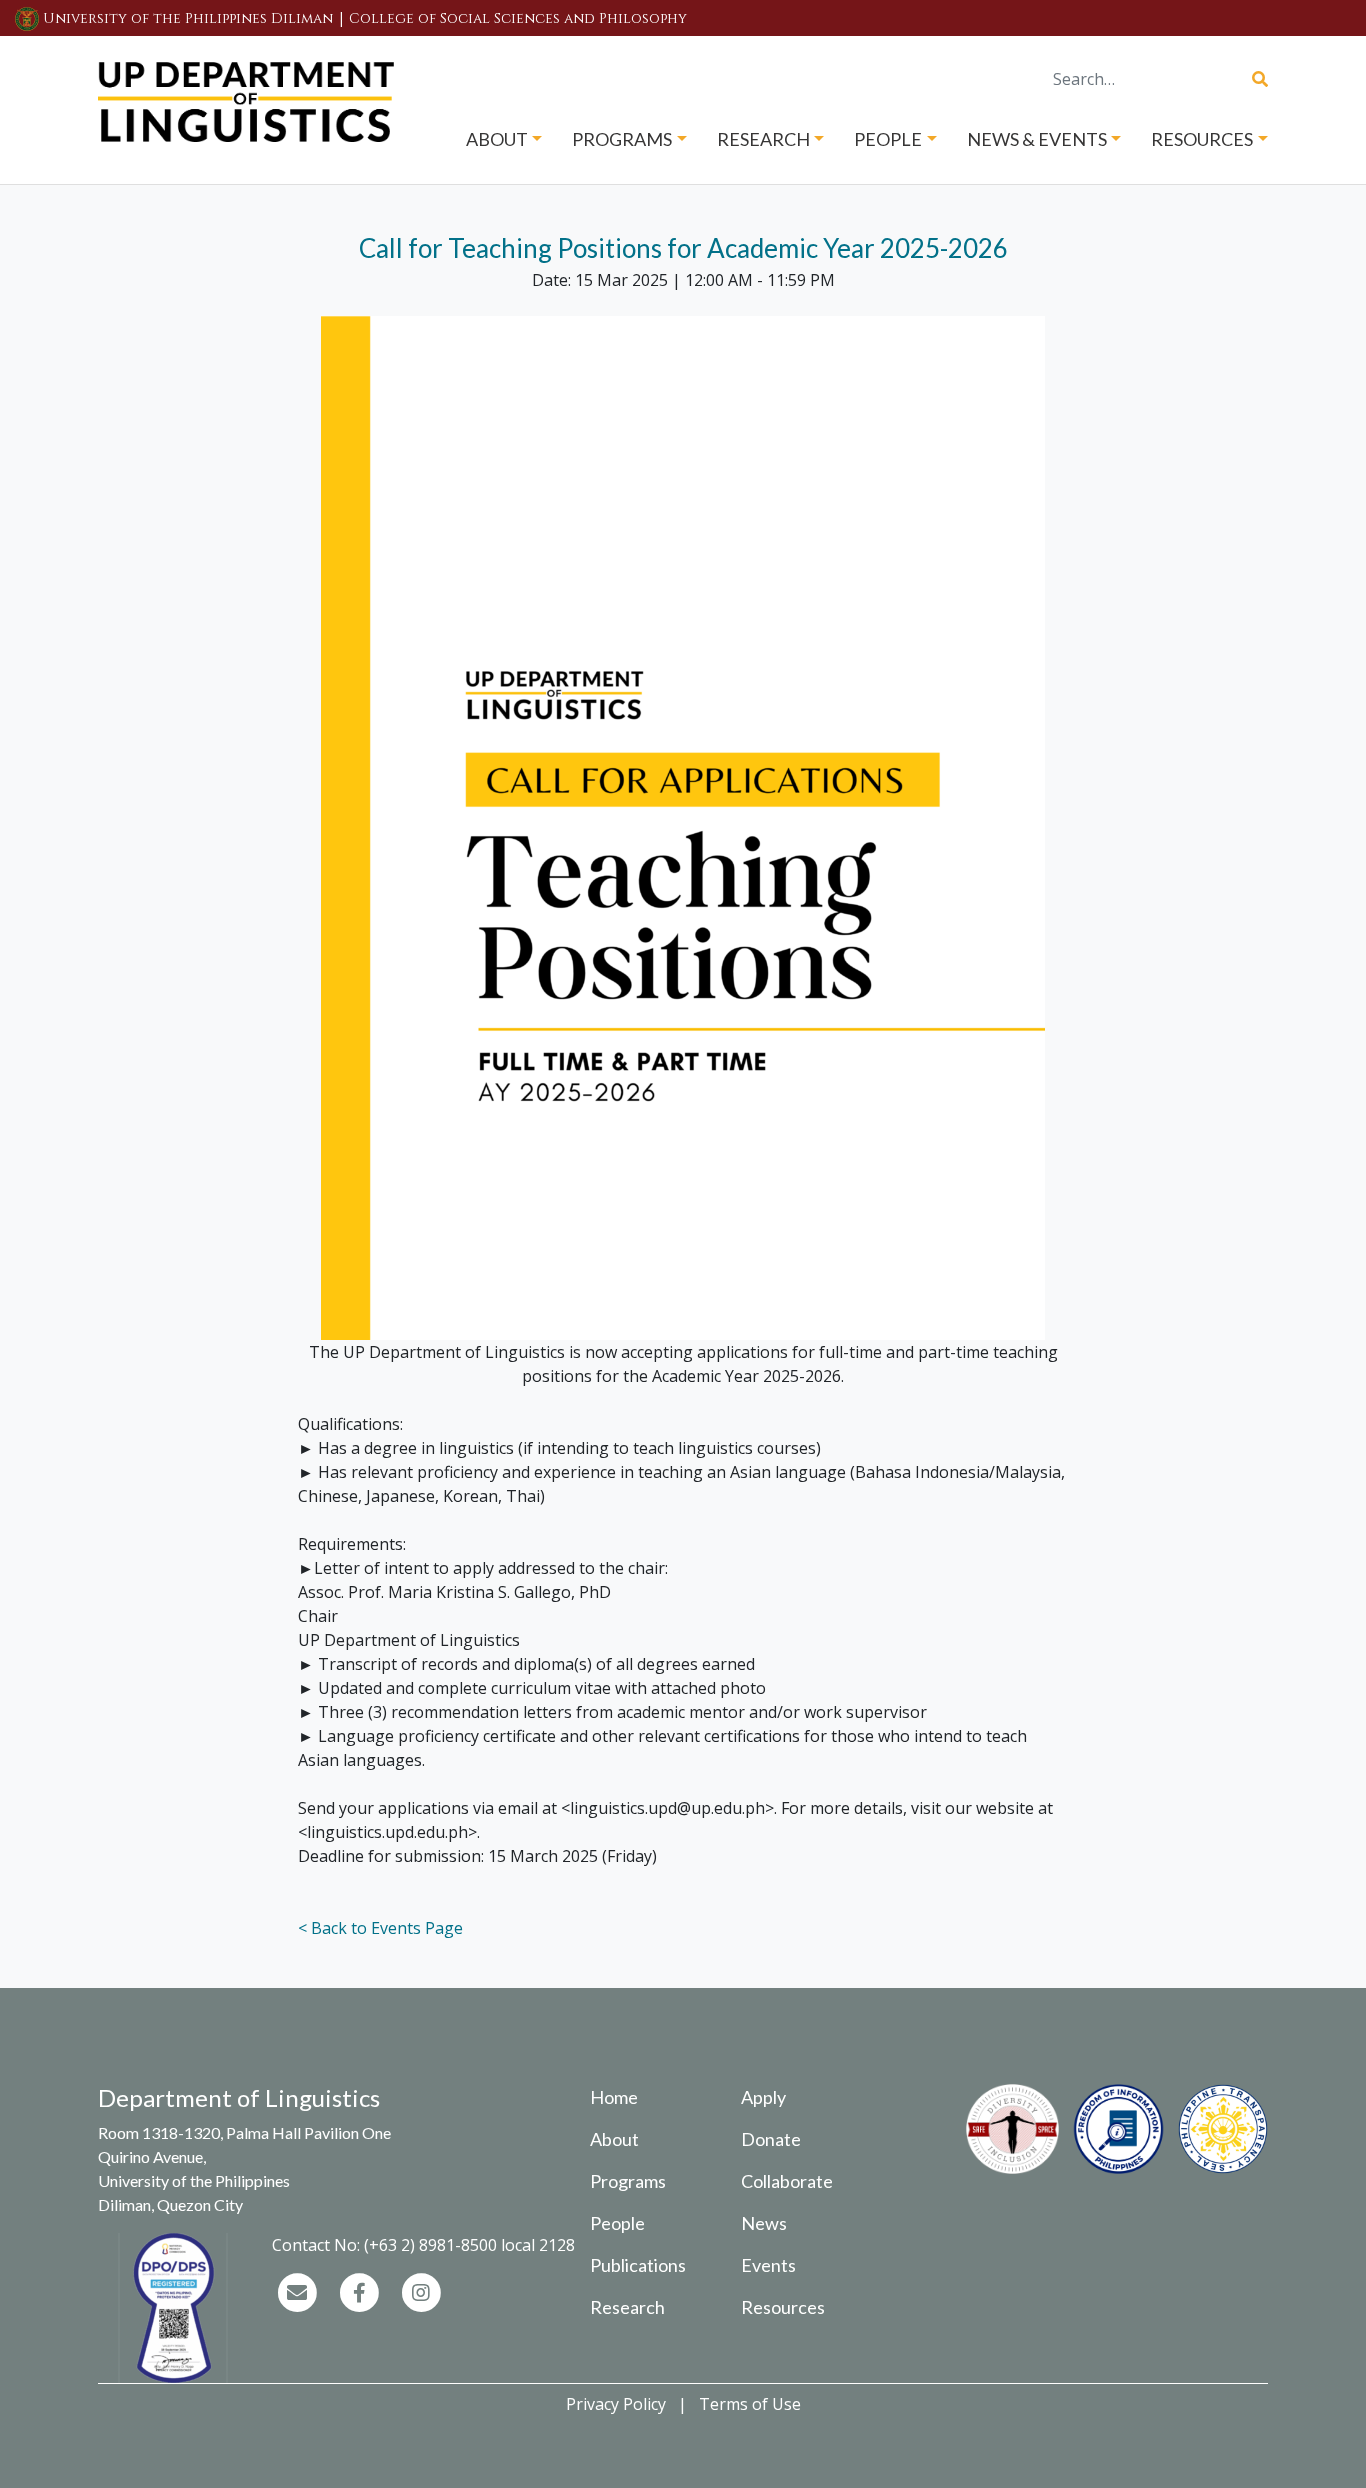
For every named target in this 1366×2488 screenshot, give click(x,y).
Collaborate (787, 2181)
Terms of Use (750, 2404)
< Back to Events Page (380, 1928)
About (614, 2139)
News (764, 2223)
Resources (783, 2307)
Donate (771, 2139)
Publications (638, 2265)
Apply (763, 2097)
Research (627, 2307)
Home (614, 2097)
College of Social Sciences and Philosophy (518, 18)
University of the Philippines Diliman (188, 18)
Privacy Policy (616, 2404)
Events (768, 2265)
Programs (628, 2181)
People (617, 2223)
